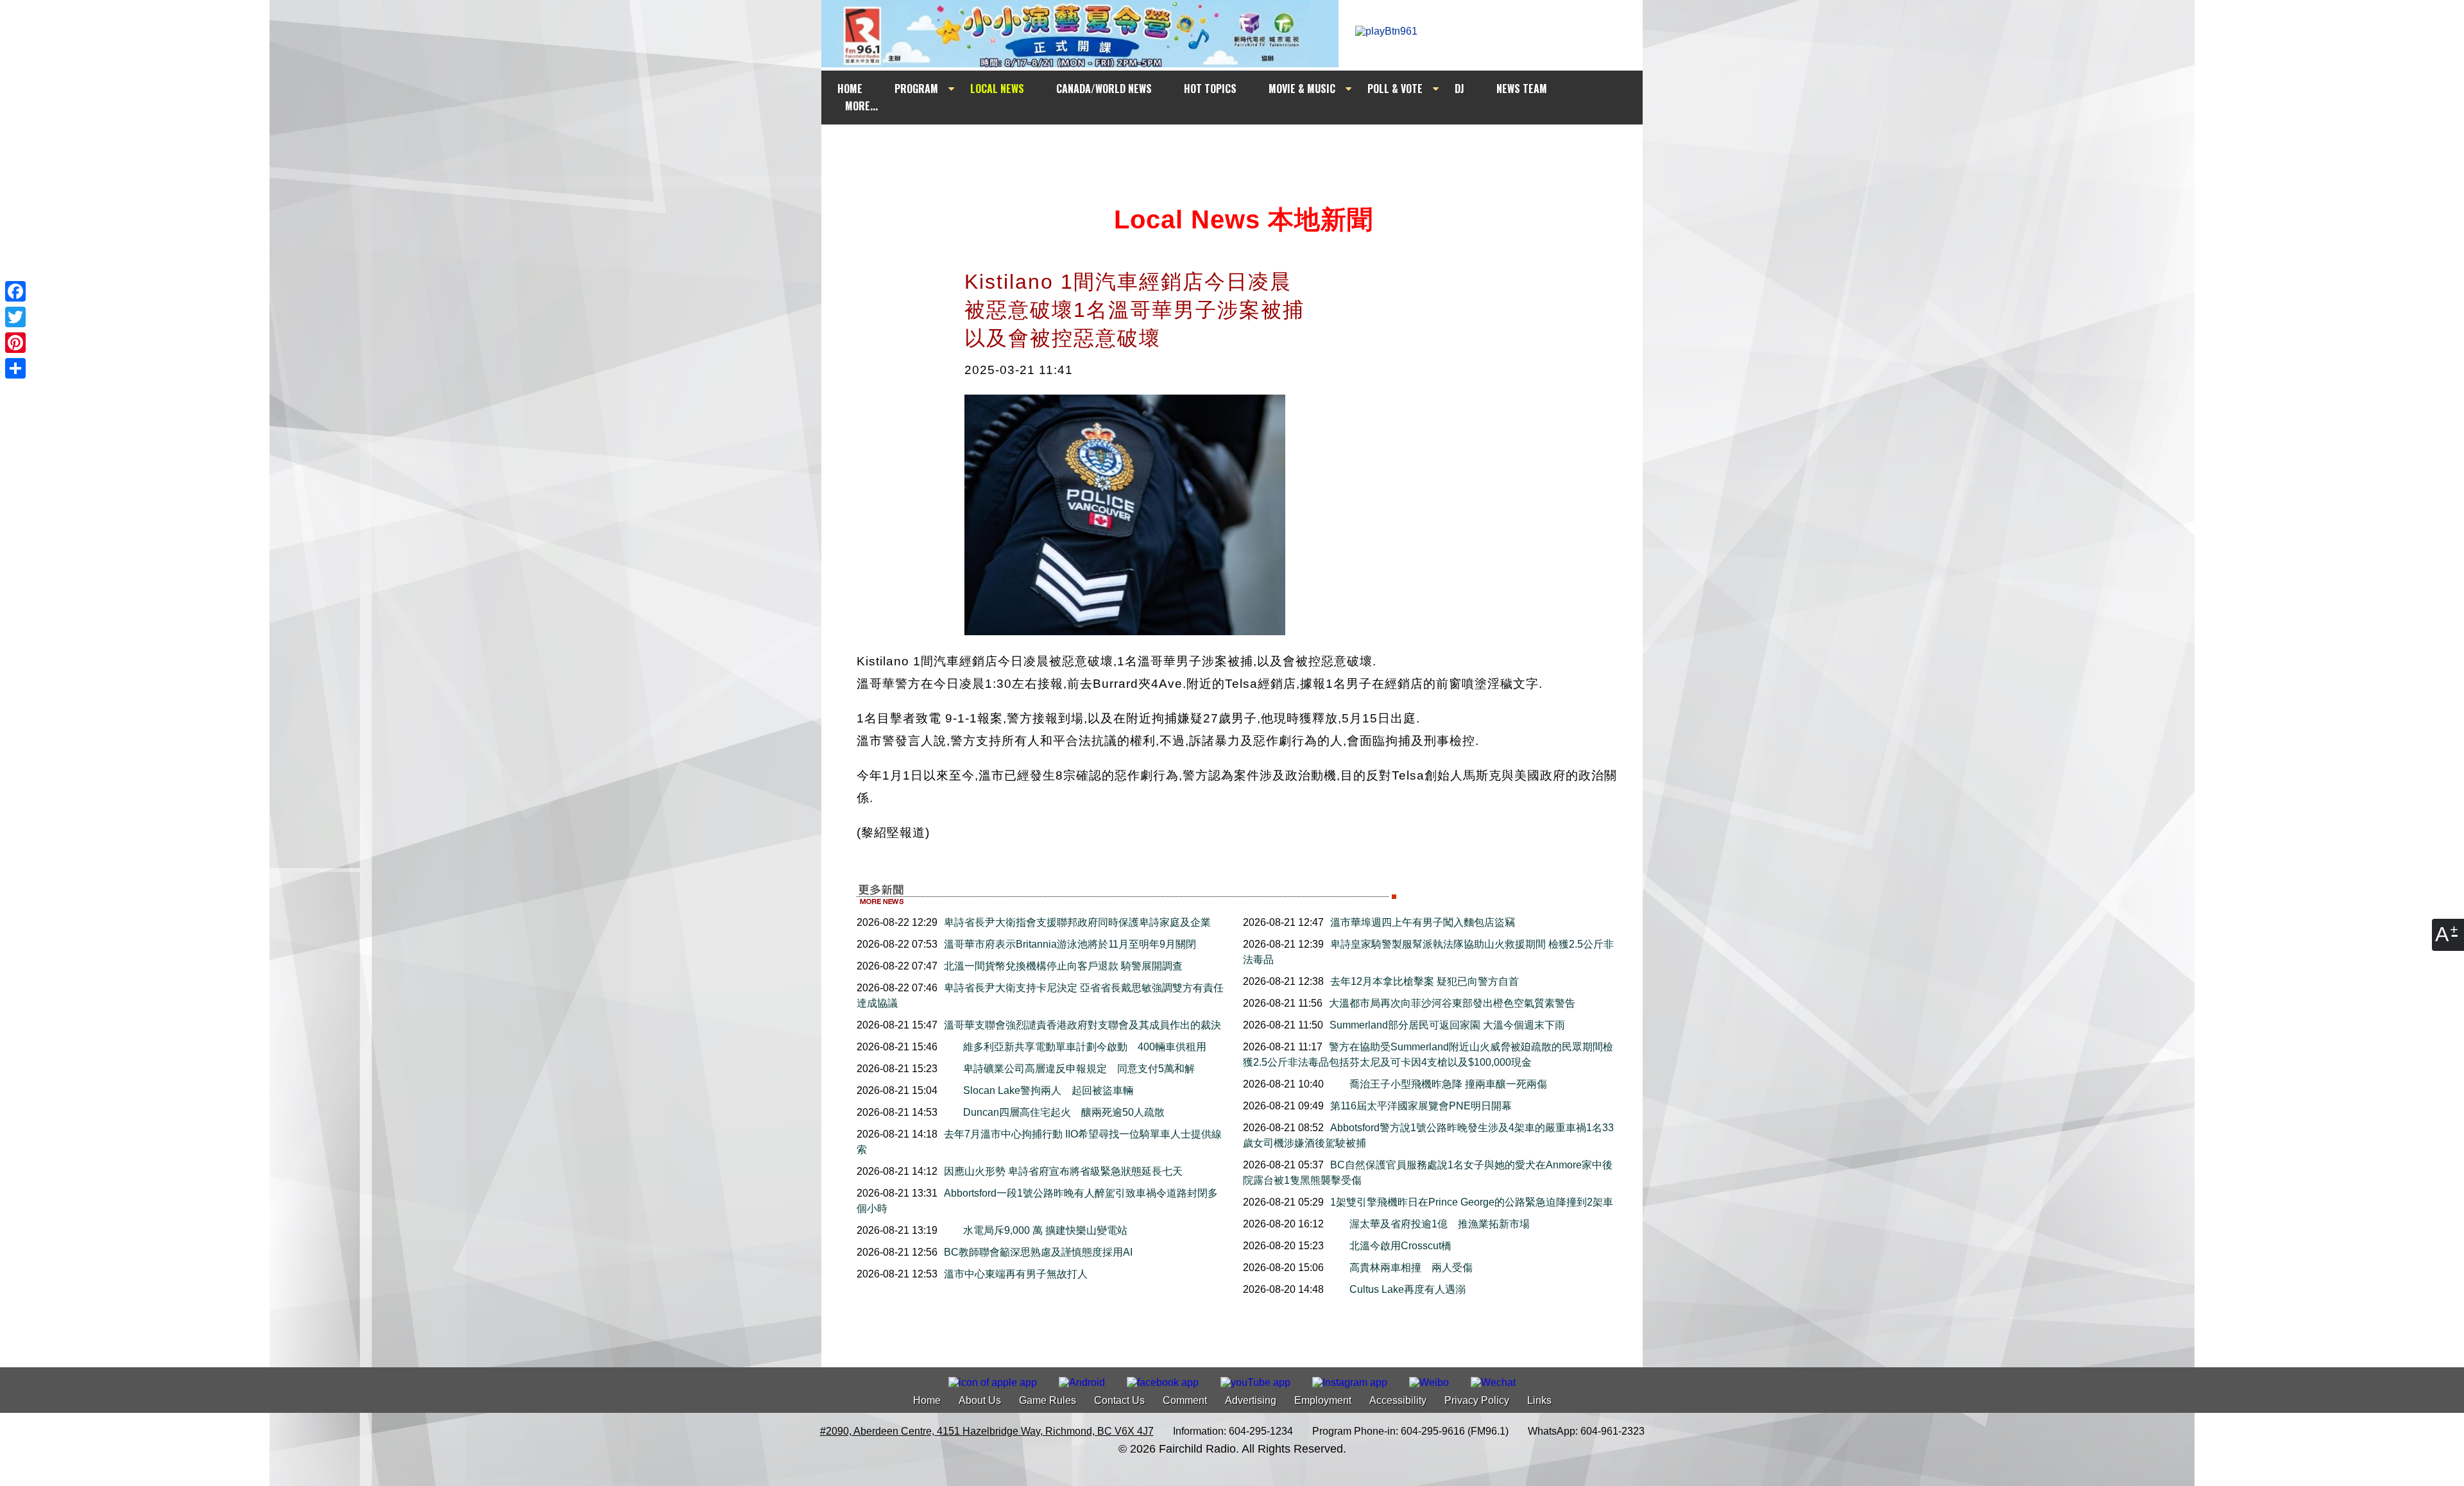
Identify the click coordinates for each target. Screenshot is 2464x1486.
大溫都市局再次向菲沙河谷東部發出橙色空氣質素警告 (1452, 1003)
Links (1539, 1400)
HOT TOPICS (1210, 89)
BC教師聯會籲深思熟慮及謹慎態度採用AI (1038, 1252)
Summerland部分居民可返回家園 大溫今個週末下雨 (1447, 1025)
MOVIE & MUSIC (1302, 89)
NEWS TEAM (1522, 89)
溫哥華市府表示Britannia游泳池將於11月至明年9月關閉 (1070, 944)
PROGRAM (916, 89)
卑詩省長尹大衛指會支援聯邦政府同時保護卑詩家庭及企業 (1077, 922)
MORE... (861, 106)
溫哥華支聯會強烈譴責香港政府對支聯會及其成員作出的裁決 (1082, 1025)
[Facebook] (15, 291)
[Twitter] (15, 317)
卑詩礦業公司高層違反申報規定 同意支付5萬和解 (1079, 1069)
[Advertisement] (1244, 149)
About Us (980, 1400)
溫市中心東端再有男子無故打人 (1016, 1274)
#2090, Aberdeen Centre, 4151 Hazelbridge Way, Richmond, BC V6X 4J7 (987, 1431)
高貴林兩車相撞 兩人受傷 (1416, 1268)
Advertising (1251, 1400)
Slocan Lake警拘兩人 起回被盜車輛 (1048, 1090)
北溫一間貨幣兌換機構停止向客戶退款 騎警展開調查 (1063, 966)
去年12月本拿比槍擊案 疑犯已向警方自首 (1425, 981)
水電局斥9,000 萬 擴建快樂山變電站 (1045, 1230)
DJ (1459, 89)
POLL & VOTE (1395, 89)
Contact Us (1119, 1400)
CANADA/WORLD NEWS (1104, 89)
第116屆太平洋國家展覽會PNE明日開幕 (1421, 1106)
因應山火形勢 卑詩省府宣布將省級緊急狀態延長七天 (1063, 1171)
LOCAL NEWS (997, 89)
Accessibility (1398, 1400)
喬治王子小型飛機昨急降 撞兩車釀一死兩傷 (1448, 1084)
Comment (1185, 1400)
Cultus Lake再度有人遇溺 (1407, 1289)
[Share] (15, 368)
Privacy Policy (1477, 1400)
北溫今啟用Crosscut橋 (1406, 1246)
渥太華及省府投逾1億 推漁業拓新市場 (1440, 1224)
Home (927, 1400)
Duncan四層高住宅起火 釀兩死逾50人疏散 (1064, 1112)
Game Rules (1048, 1400)
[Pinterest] (15, 343)
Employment (1323, 1400)
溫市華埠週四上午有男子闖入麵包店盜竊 (1423, 922)
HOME (850, 89)
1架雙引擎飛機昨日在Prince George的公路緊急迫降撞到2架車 (1472, 1202)
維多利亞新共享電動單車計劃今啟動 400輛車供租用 (1085, 1047)
